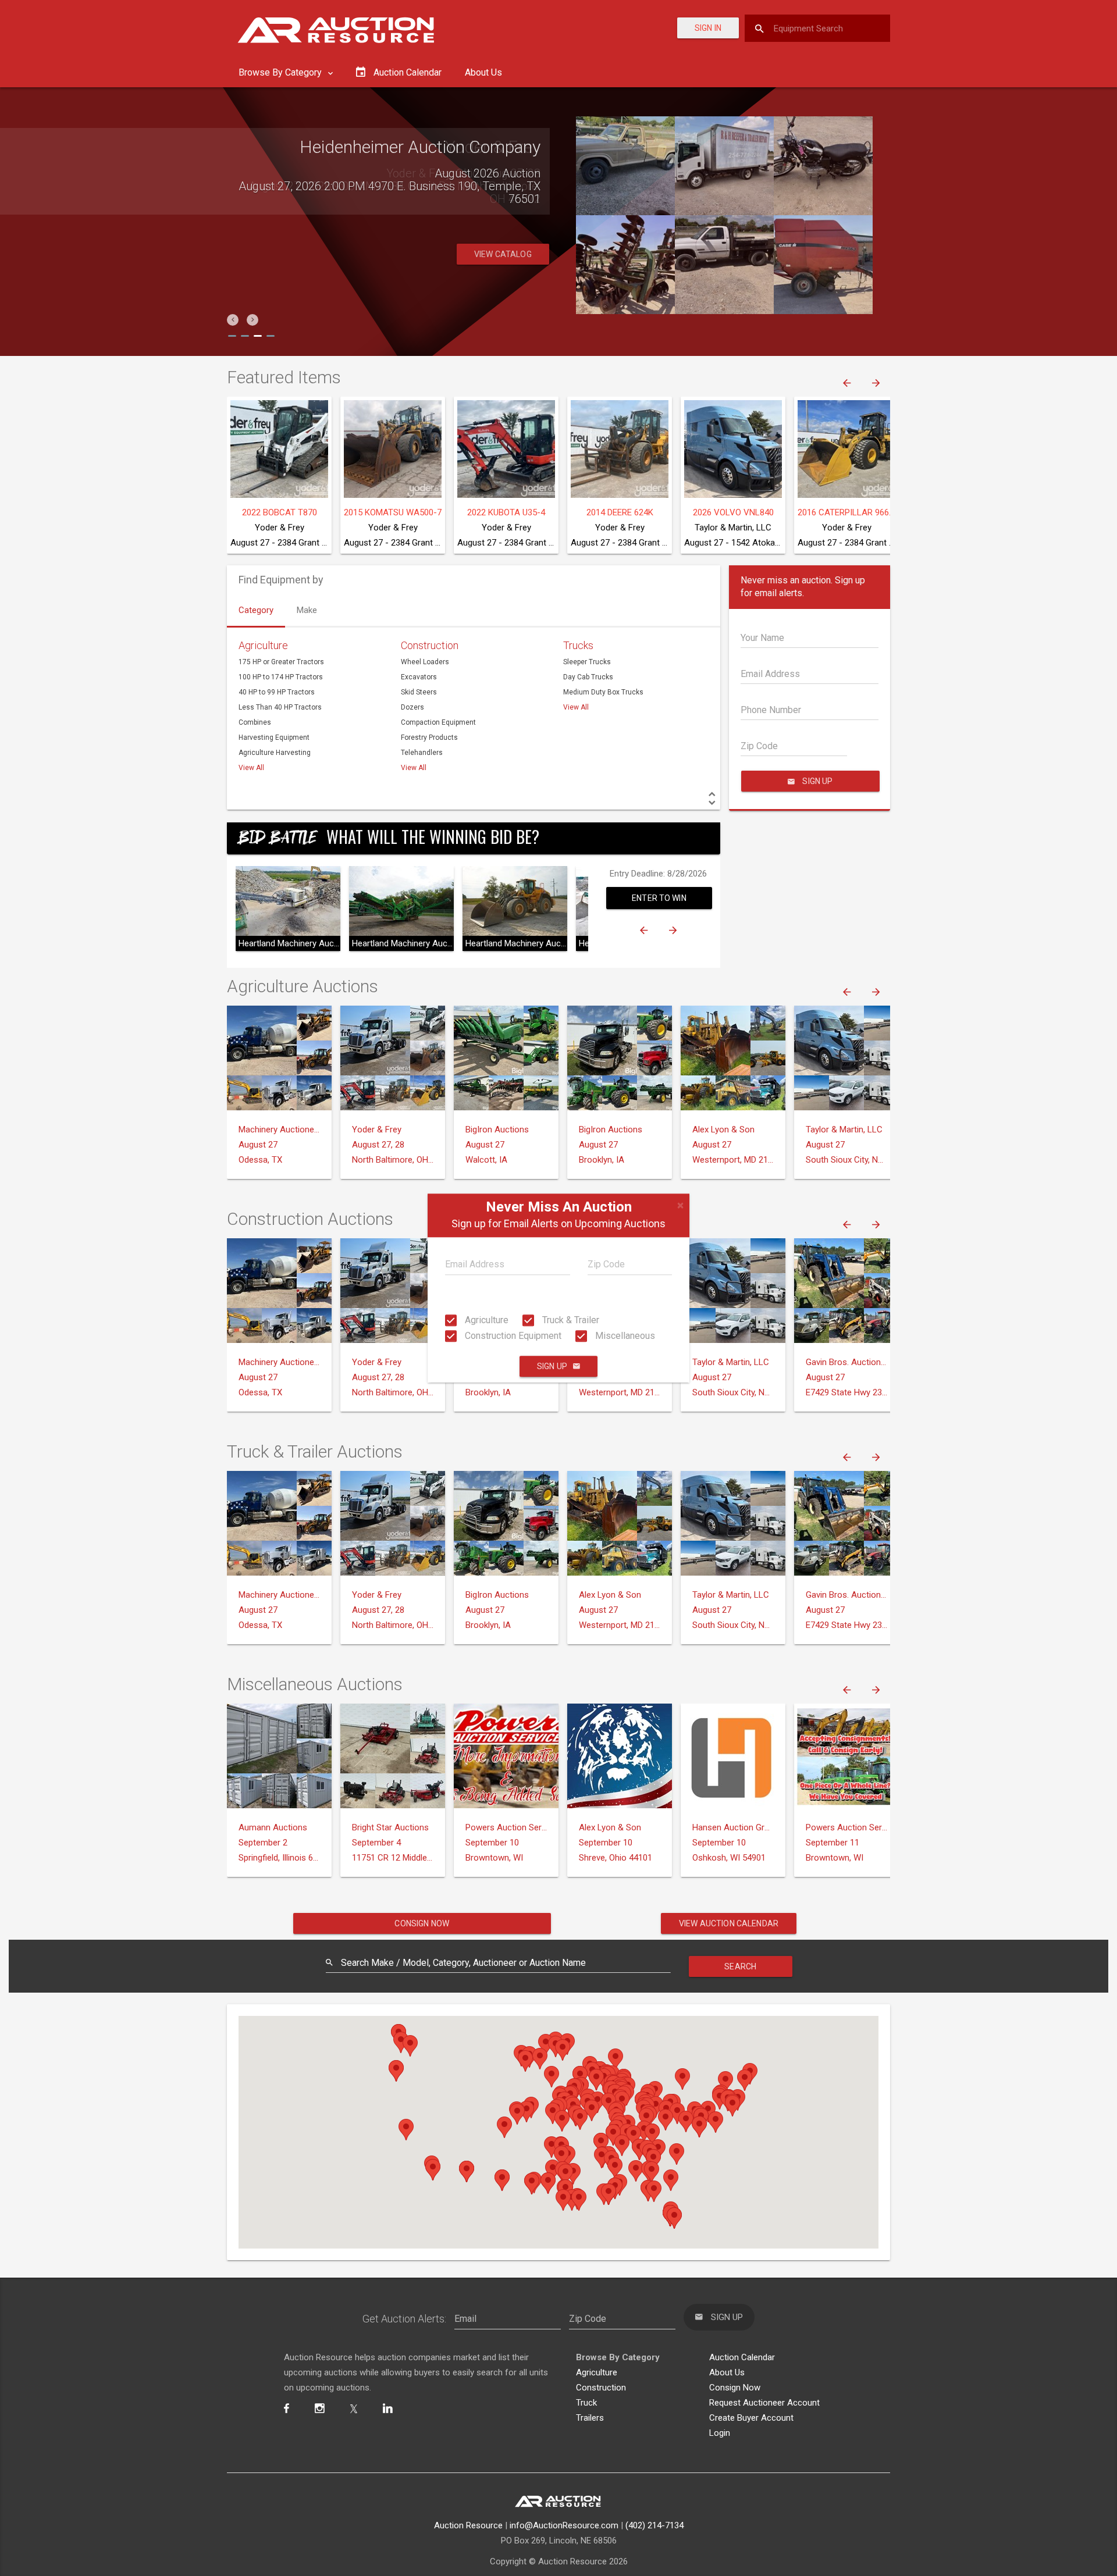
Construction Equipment (512, 1336)
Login (720, 2433)
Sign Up (552, 1366)
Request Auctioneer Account (764, 2403)
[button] (233, 320)
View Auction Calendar (729, 1923)
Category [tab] (256, 610)
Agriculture (485, 1320)
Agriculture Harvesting (275, 753)
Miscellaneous (624, 1336)
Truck (586, 2403)
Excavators (419, 677)
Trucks (578, 645)
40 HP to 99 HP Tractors (277, 692)
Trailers (590, 2418)
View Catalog (503, 254)
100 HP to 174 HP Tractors (281, 677)
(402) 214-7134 (654, 2525)
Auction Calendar (742, 2357)
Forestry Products (429, 737)
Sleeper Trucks (587, 662)
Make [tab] (307, 610)
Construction (430, 645)
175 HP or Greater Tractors (281, 662)
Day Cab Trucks (588, 677)
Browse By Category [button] (281, 72)
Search (740, 1966)
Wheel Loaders (425, 662)
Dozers (412, 707)
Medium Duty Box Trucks (603, 692)
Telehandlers (422, 753)
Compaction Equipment (438, 722)
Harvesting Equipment (274, 737)
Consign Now (422, 1923)
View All (251, 768)
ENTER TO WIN (659, 898)
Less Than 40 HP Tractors (280, 707)
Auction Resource (468, 2525)
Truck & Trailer (570, 1320)
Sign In (708, 28)
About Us (483, 72)
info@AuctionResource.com (564, 2525)
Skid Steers (419, 692)
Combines (255, 722)
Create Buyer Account (751, 2418)
